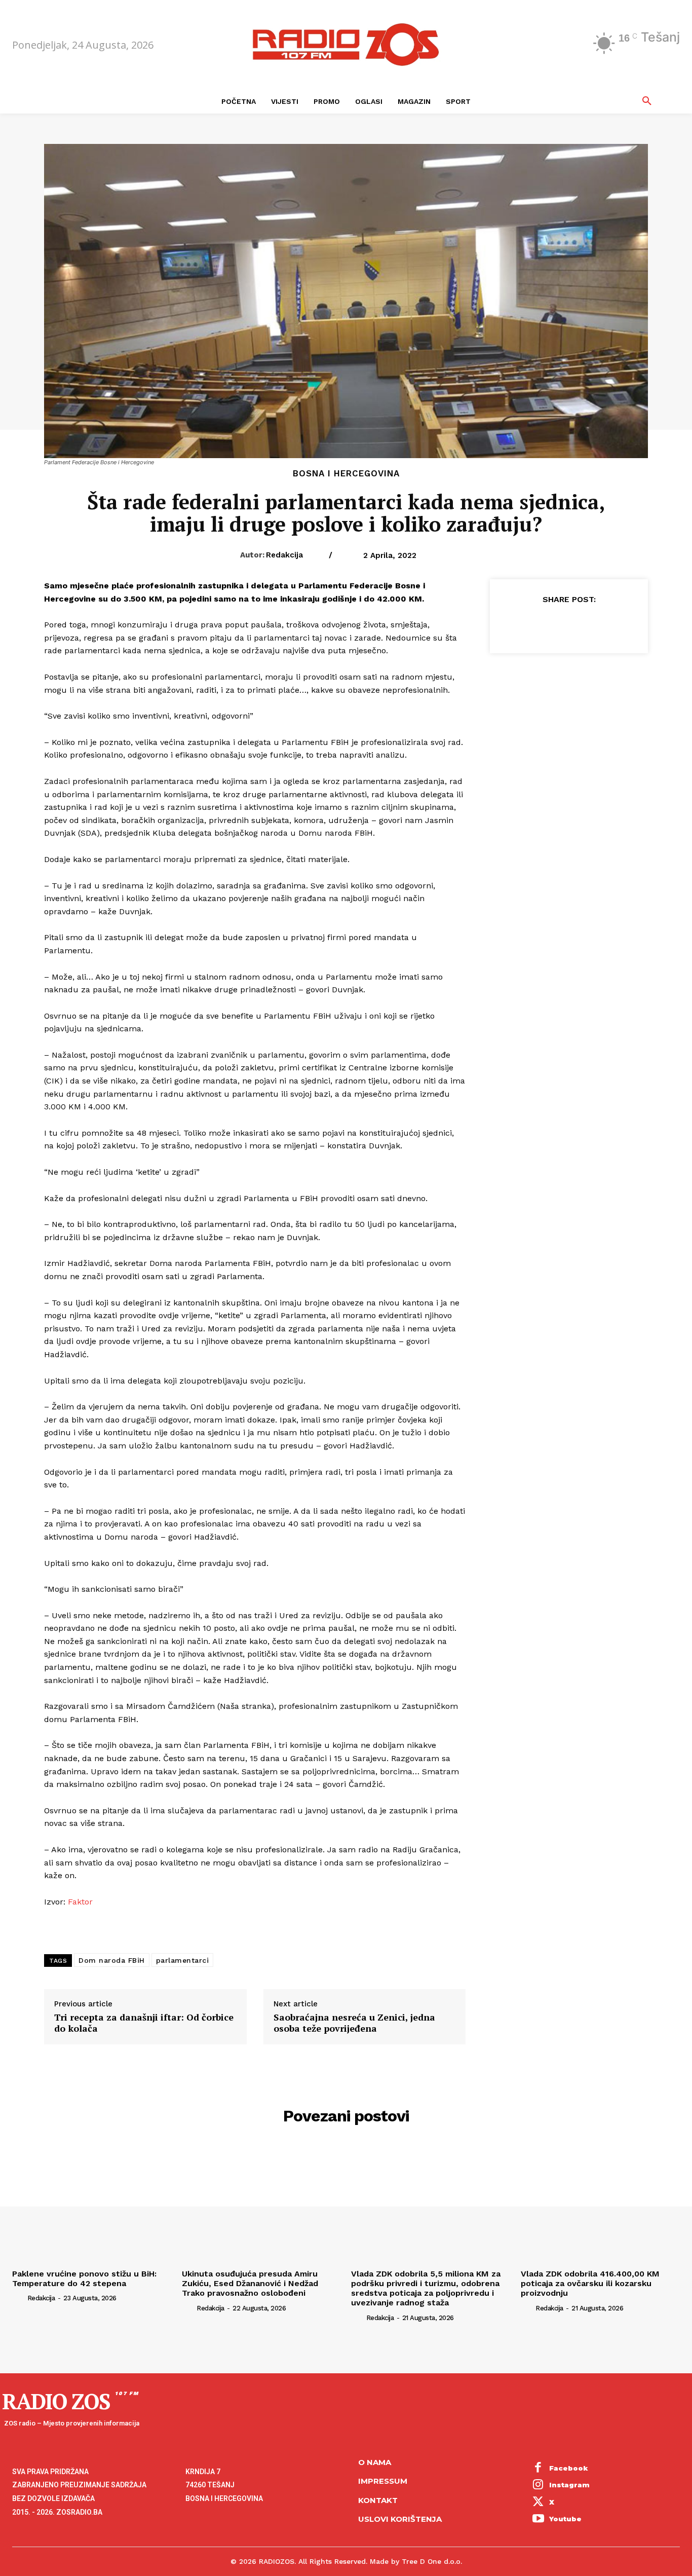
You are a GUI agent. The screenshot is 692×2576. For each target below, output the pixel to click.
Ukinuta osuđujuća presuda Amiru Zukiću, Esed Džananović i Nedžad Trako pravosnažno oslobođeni (250, 2283)
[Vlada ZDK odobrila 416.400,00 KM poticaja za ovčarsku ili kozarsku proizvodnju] (601, 2205)
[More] (616, 624)
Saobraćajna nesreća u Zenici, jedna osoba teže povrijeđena (354, 2023)
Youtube (565, 2519)
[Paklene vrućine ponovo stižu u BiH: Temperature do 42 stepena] (92, 2205)
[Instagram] (539, 2485)
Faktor (80, 1902)
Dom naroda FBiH (112, 1960)
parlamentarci (183, 1960)
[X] (545, 624)
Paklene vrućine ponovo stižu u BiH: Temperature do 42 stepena (84, 2279)
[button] (647, 101)
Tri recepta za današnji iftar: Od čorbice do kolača (144, 2023)
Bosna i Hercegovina (346, 474)
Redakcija (284, 555)
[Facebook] (522, 624)
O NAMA (375, 2462)
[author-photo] (19, 2298)
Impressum (383, 2481)
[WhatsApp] (592, 624)
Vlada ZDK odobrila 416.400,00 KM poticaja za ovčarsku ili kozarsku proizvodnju (590, 2283)
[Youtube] (539, 2520)
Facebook (569, 2468)
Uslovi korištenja (400, 2519)
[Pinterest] (568, 624)
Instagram (569, 2485)
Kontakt (378, 2500)
